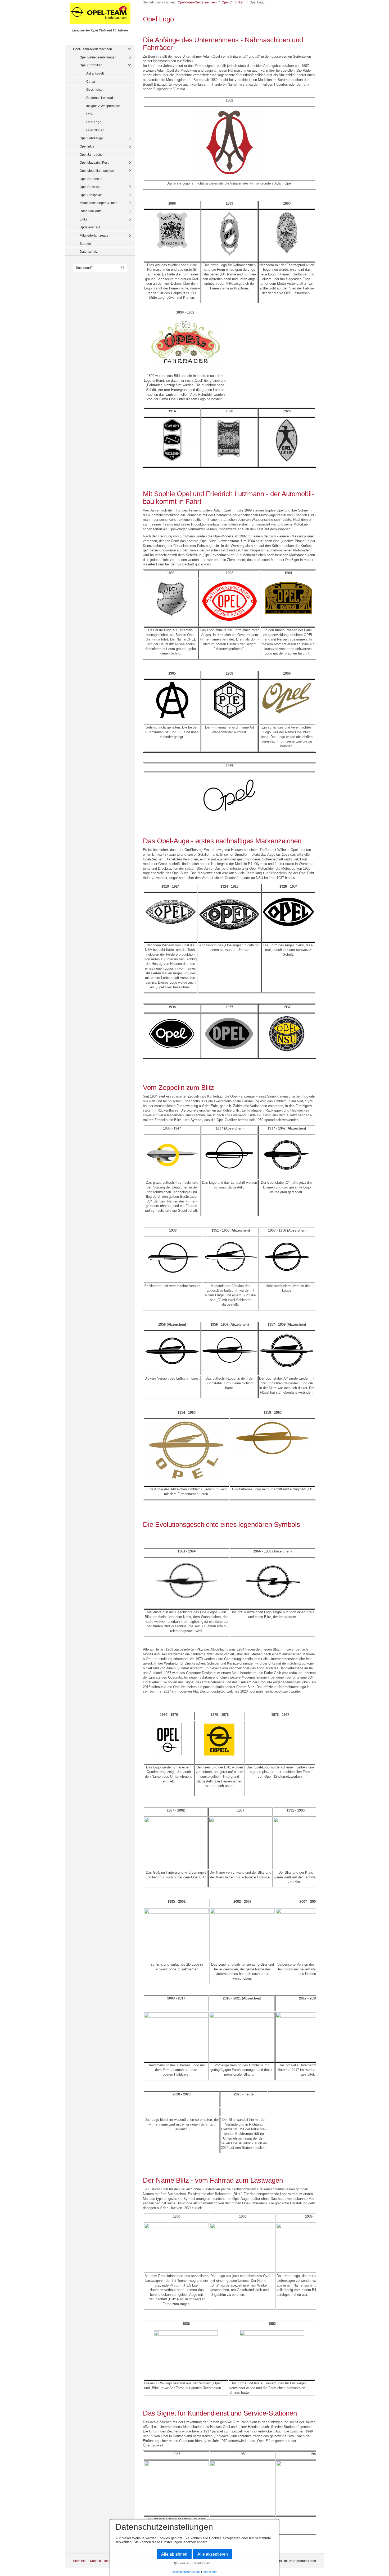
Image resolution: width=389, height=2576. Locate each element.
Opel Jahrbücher (92, 155)
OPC (90, 114)
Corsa (91, 82)
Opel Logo (94, 122)
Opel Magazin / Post (94, 162)
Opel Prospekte (91, 195)
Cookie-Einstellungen (193, 2563)
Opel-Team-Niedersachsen (92, 49)
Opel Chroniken (91, 65)
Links (83, 219)
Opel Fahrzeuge (91, 138)
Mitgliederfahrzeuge (94, 235)
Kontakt (95, 2561)
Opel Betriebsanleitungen (98, 57)
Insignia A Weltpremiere (103, 106)
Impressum (210, 2572)
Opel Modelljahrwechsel (97, 171)
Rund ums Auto (91, 211)
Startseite (80, 2561)
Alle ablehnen (174, 2554)
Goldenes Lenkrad (100, 98)
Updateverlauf (90, 227)
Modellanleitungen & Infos (98, 203)
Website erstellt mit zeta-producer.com (289, 2561)
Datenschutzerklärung (186, 2572)
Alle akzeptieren (213, 2554)
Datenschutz (89, 252)
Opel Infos (87, 146)
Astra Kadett (95, 73)
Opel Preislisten (91, 187)
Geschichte (94, 89)
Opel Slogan (95, 130)
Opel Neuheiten (91, 179)
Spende (85, 244)
